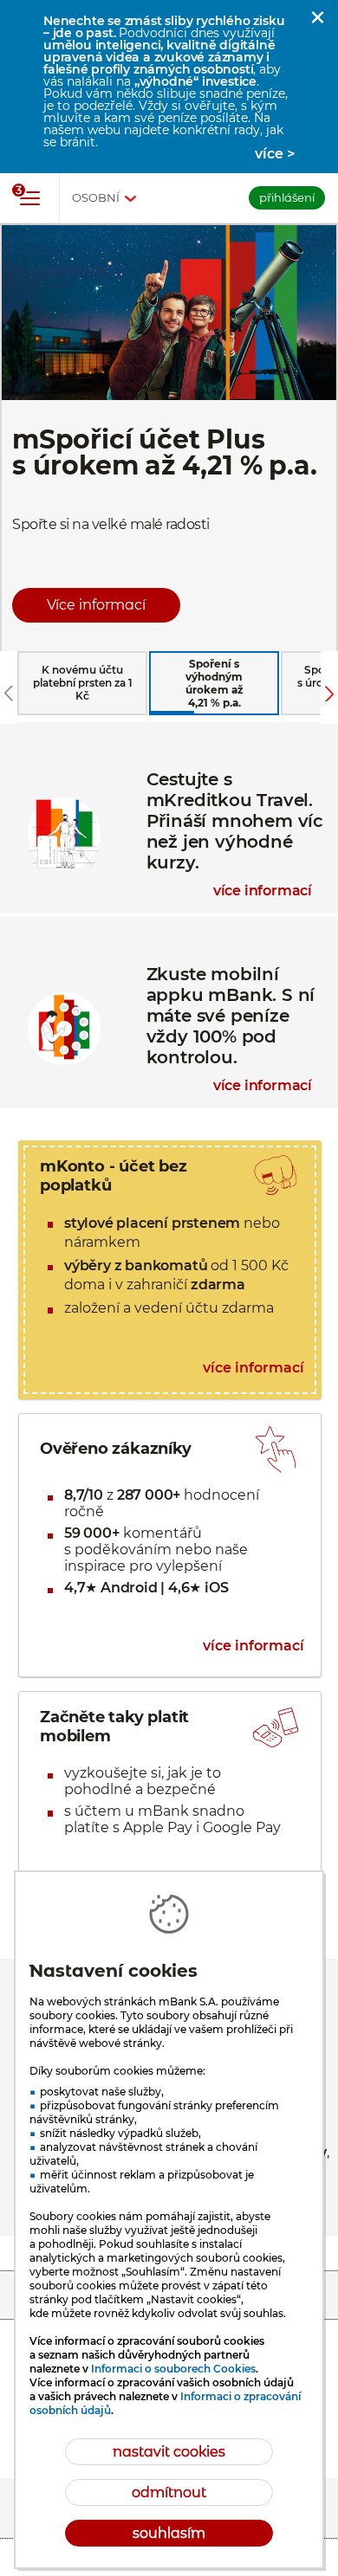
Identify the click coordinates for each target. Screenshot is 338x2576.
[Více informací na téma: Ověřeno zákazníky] (170, 1545)
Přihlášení (287, 197)
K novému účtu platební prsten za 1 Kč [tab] (83, 683)
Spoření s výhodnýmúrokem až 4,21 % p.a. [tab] (214, 683)
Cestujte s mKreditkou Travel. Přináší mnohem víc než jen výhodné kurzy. (169, 739)
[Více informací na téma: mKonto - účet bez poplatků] (170, 1270)
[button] (317, 17)
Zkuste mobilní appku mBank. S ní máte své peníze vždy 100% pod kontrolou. (169, 934)
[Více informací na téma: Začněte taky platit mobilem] (170, 1804)
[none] (9, 694)
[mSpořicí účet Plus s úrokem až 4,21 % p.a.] (169, 437)
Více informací (96, 605)
